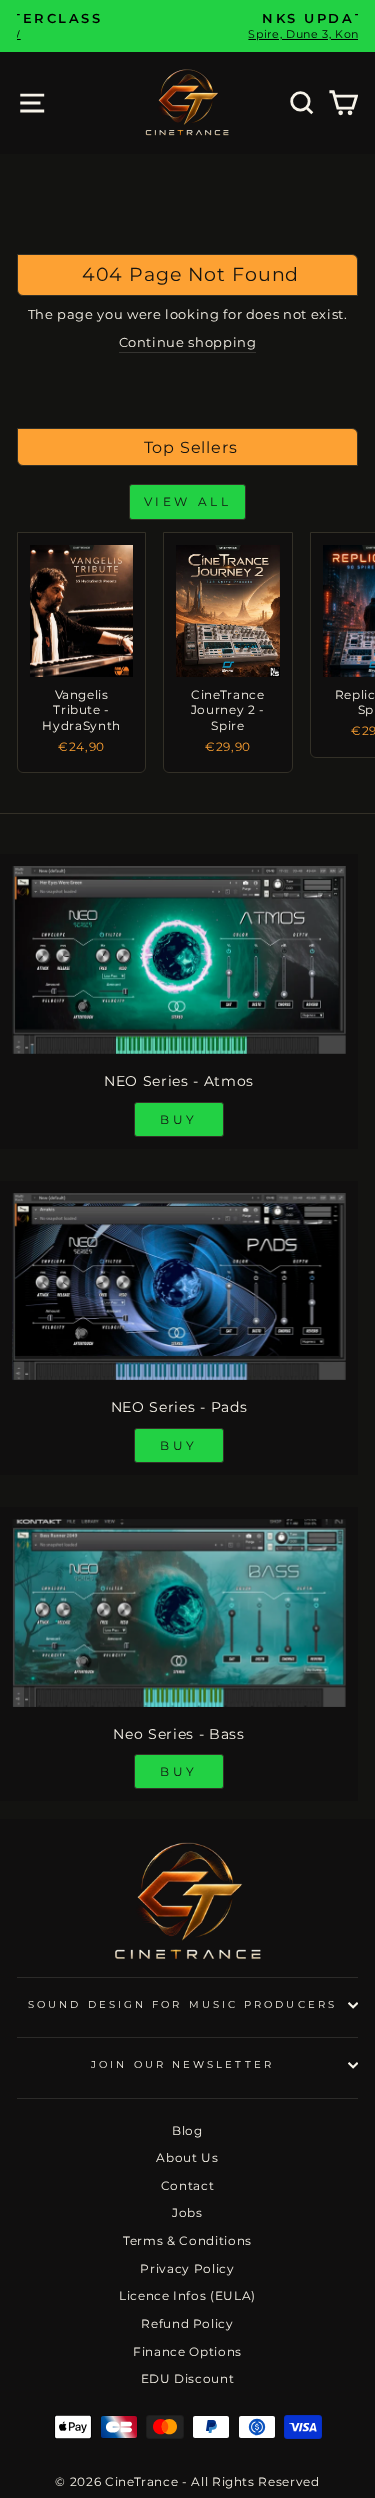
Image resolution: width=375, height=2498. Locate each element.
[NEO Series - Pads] (179, 1287)
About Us (187, 2157)
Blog (187, 2130)
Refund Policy (187, 2323)
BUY (179, 1119)
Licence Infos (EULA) (187, 2295)
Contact (188, 2185)
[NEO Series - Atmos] (179, 960)
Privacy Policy (187, 2268)
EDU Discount (188, 2378)
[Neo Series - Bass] (179, 1613)
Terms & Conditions (187, 2240)
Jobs (187, 2212)
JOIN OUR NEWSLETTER (182, 2064)
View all (188, 501)
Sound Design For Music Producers (182, 2004)
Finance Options (187, 2351)
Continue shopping (188, 342)
